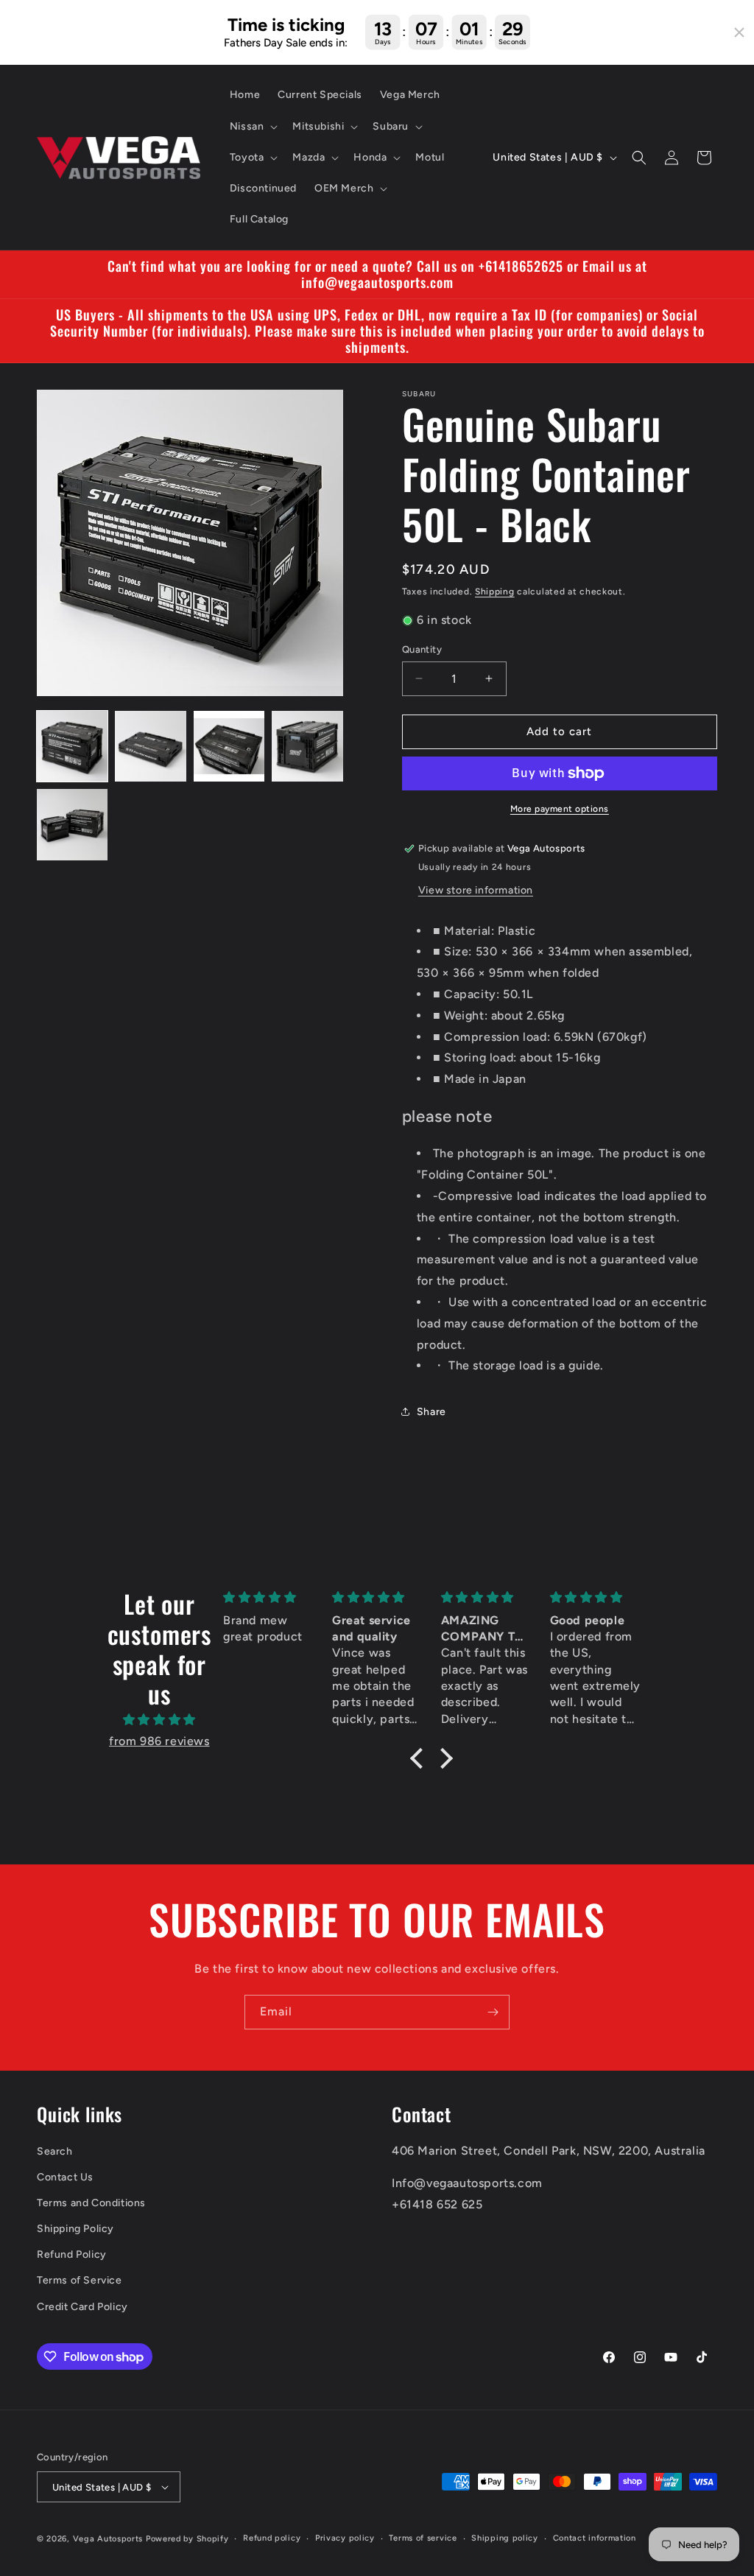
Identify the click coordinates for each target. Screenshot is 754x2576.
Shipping (495, 592)
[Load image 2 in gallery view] (150, 746)
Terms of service (423, 2538)
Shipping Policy (75, 2229)
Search (55, 2151)
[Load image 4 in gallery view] (307, 746)
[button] (253, 127)
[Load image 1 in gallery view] (72, 746)
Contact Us (65, 2177)
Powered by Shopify (187, 2539)
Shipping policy (505, 2538)
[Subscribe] (493, 2012)
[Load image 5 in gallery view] (72, 824)
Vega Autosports (108, 2539)
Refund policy (272, 2538)
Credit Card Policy (82, 2307)
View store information (476, 890)
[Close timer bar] (739, 32)
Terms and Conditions (91, 2203)
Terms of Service (80, 2280)
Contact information (595, 2538)
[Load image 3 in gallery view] (229, 746)
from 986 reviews (159, 1741)
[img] (159, 1720)
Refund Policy (72, 2254)
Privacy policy (345, 2538)
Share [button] (431, 1412)
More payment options (560, 809)
